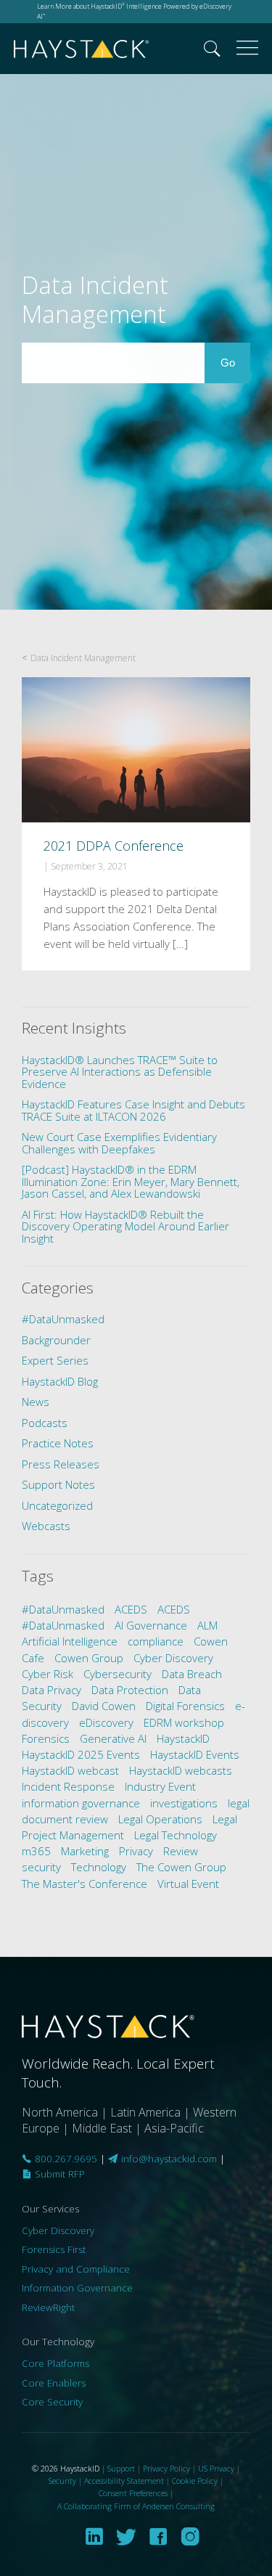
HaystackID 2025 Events (81, 1754)
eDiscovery (106, 1722)
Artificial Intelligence (70, 1641)
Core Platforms (55, 2363)
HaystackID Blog (60, 1381)
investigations (184, 1803)
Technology (99, 1867)
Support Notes (58, 1484)
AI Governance (151, 1625)
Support (121, 2468)
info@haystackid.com (169, 2159)
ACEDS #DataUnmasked (106, 1617)
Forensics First (54, 2249)
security (41, 1867)
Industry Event (160, 1786)
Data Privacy (51, 1690)
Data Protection (130, 1690)
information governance (81, 1803)
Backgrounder (56, 1340)
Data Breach (192, 1674)
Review (181, 1851)
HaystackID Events (195, 1754)
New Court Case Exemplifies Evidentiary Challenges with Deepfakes (119, 1143)
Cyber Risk (48, 1674)
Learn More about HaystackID (81, 6)
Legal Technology (176, 1835)
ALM (207, 1625)
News (36, 1402)
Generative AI (113, 1738)
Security (62, 2481)
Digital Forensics (185, 1706)
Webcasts (46, 1526)
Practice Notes (58, 1443)
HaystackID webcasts (181, 1770)
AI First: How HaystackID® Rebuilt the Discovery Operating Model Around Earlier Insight (125, 1226)
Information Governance (77, 2288)
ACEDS (131, 1609)
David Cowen (104, 1706)
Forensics (46, 1738)
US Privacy (216, 2468)
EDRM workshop (184, 1722)
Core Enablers (54, 2383)
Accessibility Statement (124, 2481)
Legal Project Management (129, 1827)
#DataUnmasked (63, 1319)
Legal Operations (160, 1819)
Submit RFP (58, 2174)
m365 (36, 1851)
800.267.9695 (65, 2159)
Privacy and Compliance (76, 2269)
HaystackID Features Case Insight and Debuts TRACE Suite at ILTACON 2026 (133, 1110)
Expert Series (55, 1360)
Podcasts (45, 1423)
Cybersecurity (118, 1674)
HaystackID (82, 49)
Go (235, 362)
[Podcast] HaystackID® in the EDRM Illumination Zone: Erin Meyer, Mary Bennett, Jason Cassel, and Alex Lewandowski (131, 1181)
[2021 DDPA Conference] (136, 823)
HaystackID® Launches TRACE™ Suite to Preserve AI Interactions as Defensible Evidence (120, 1072)
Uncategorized (57, 1505)
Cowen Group (89, 1658)
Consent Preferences (133, 2493)
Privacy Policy (166, 2468)
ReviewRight (48, 2307)
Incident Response (68, 1786)
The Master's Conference (85, 1884)
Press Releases (61, 1464)
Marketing (85, 1851)
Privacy (136, 1851)
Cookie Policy (195, 2481)
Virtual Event (188, 1884)
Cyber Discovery (173, 1658)
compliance (156, 1641)
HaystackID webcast (70, 1770)
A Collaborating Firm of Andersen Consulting (136, 2506)
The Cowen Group (181, 1867)
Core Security (52, 2402)
